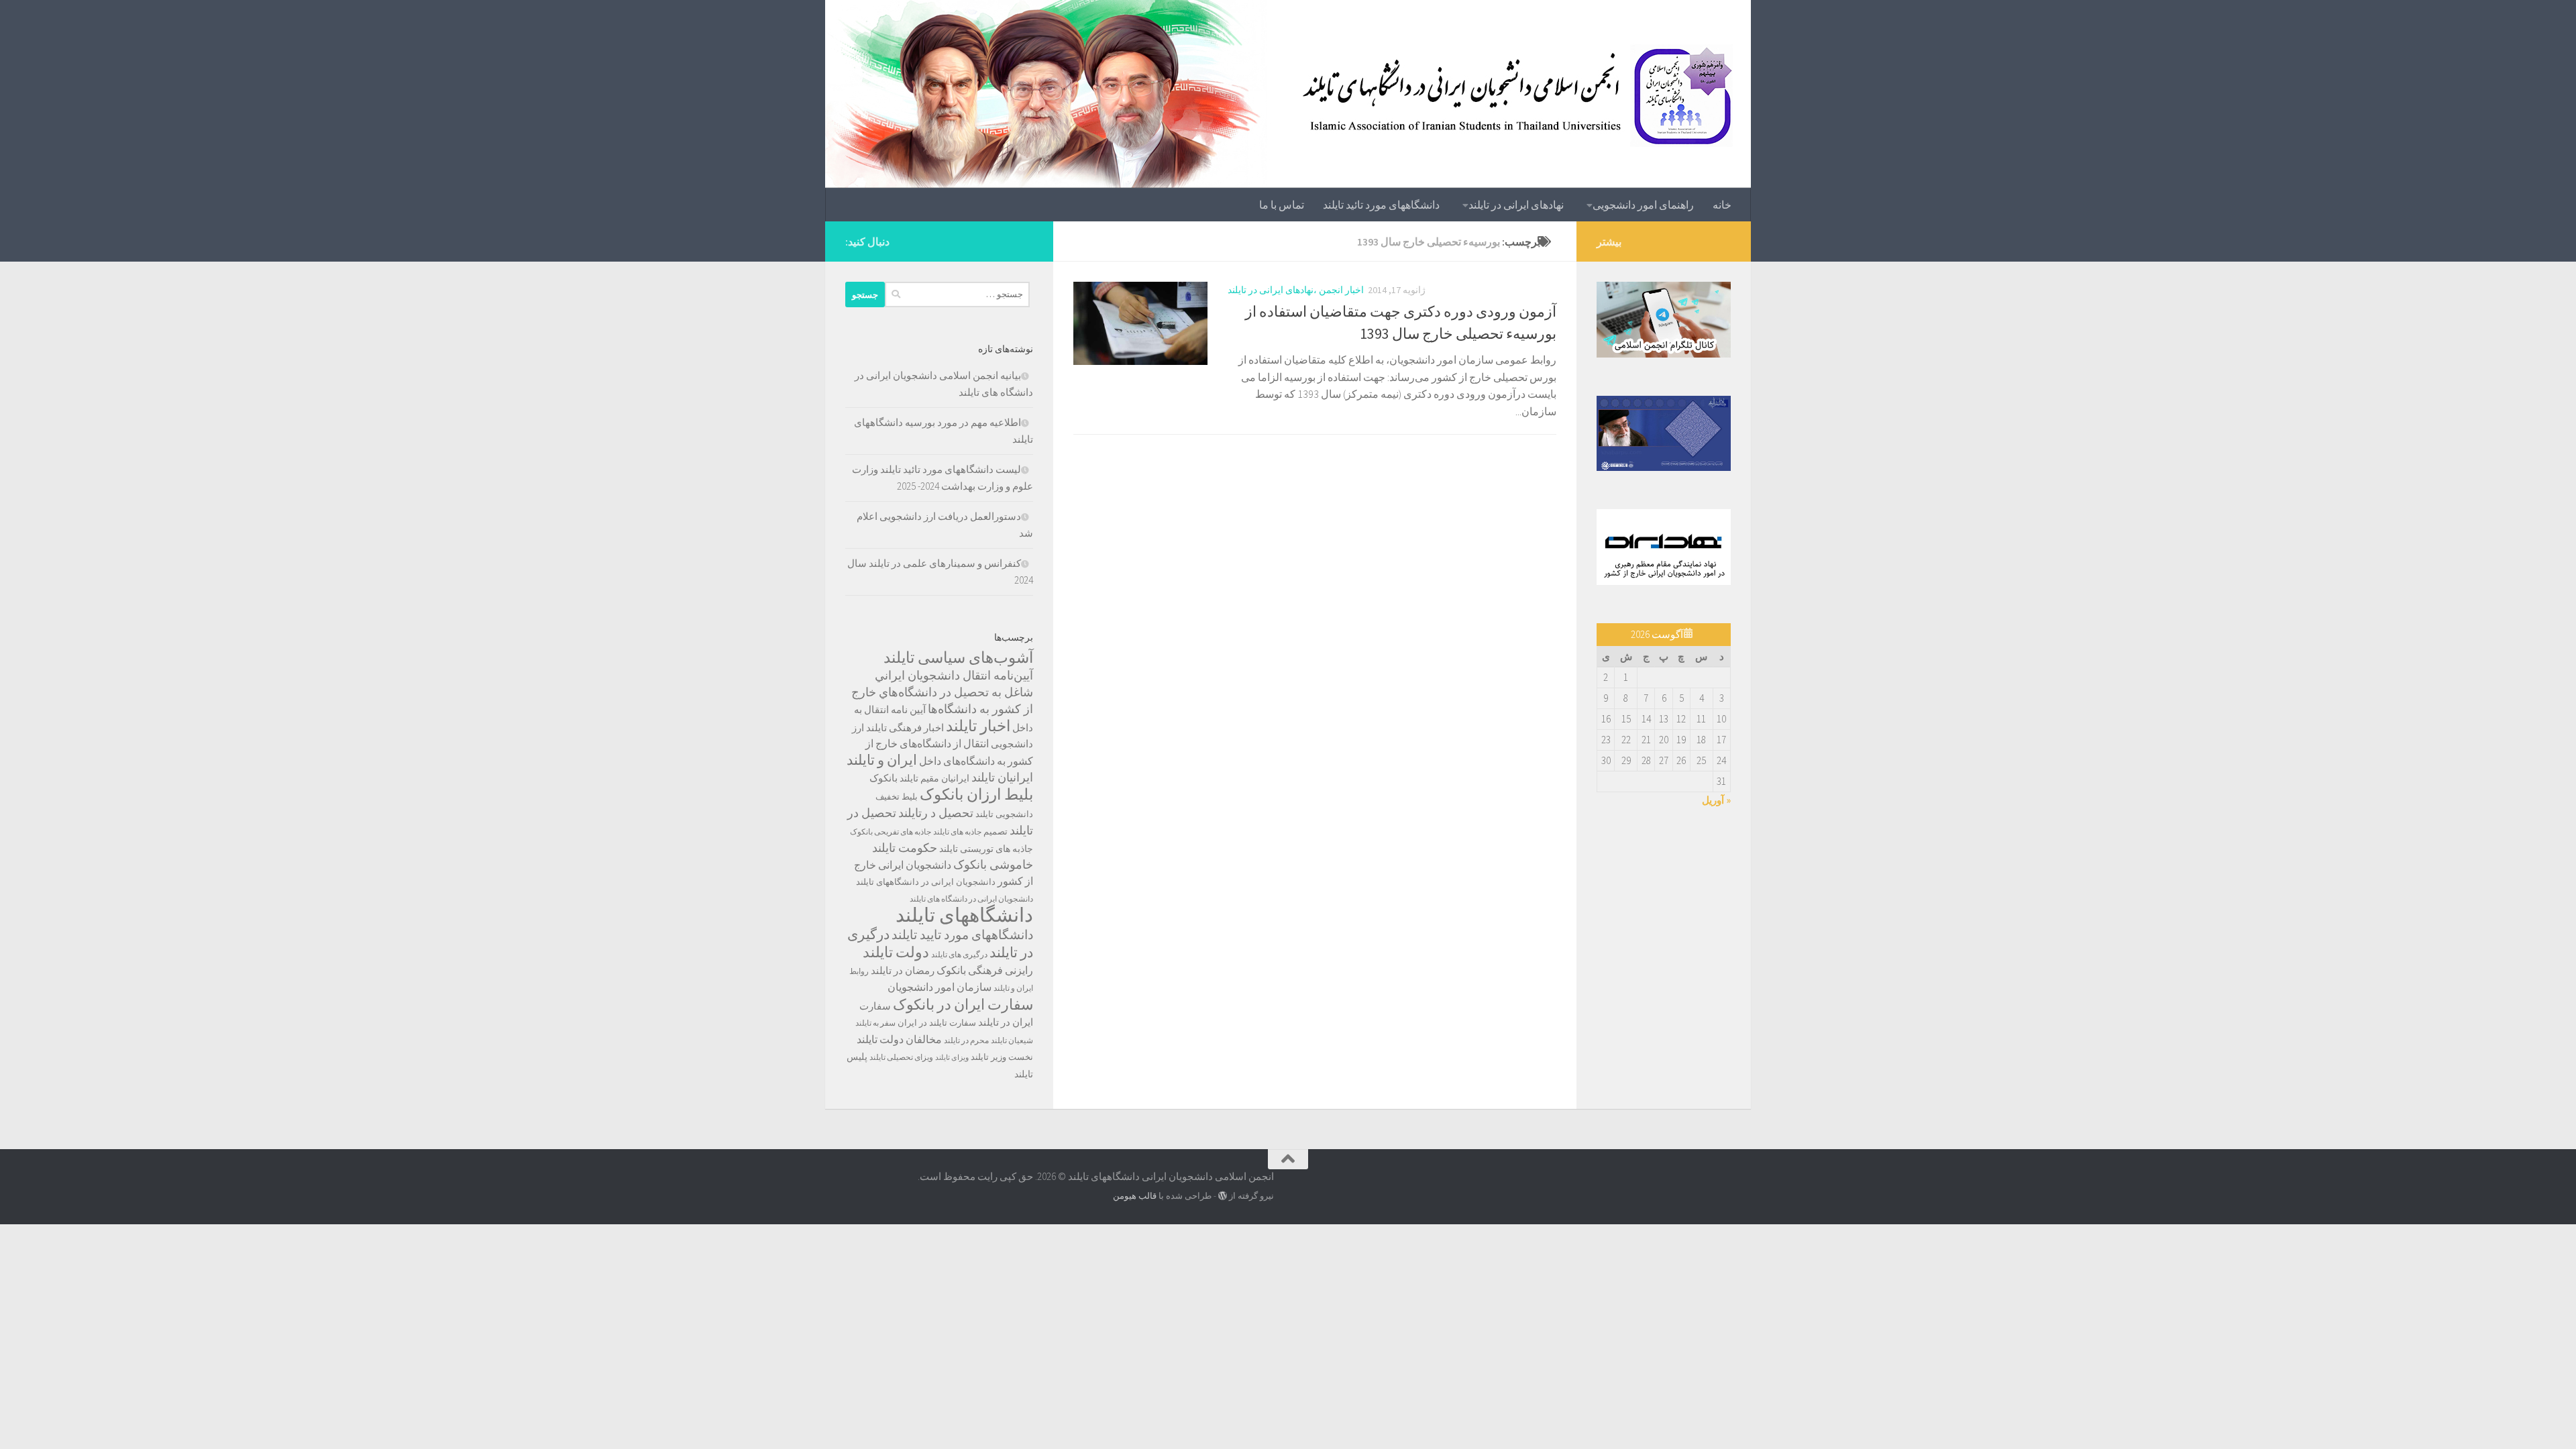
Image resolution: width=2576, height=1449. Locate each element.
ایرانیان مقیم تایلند (934, 778)
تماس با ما (1282, 205)
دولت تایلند (896, 952)
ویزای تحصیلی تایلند (901, 1057)
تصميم (996, 831)
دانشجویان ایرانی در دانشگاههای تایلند (926, 882)
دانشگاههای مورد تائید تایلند (1381, 205)
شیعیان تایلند (1012, 1040)
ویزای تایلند (952, 1058)
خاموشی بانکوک (993, 865)
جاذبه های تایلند (957, 831)
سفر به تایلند (875, 1023)
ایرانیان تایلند (1002, 777)
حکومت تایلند (905, 848)
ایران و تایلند (882, 760)
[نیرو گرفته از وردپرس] (1223, 1196)
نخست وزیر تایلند (1002, 1057)
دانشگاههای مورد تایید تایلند (962, 934)
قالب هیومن (1135, 1196)
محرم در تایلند (966, 1040)
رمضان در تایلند (903, 970)
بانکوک (883, 778)
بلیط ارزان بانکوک (976, 794)
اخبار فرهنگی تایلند (905, 728)
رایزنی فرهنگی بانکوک (985, 970)
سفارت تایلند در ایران (937, 1023)
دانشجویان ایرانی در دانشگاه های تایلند (971, 899)
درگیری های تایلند (959, 954)
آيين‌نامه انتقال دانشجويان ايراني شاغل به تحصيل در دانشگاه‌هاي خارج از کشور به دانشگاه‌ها (942, 692)
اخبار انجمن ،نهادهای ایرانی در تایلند (1296, 290)
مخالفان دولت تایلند (899, 1039)
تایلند (984, 814)
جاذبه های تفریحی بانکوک (891, 831)
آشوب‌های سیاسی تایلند (958, 657)
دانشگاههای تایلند (964, 915)
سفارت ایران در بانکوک (963, 1004)
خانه (1722, 205)
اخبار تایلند (978, 726)
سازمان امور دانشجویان (940, 987)
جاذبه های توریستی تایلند (986, 849)
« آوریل (1716, 800)
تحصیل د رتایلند (936, 813)
